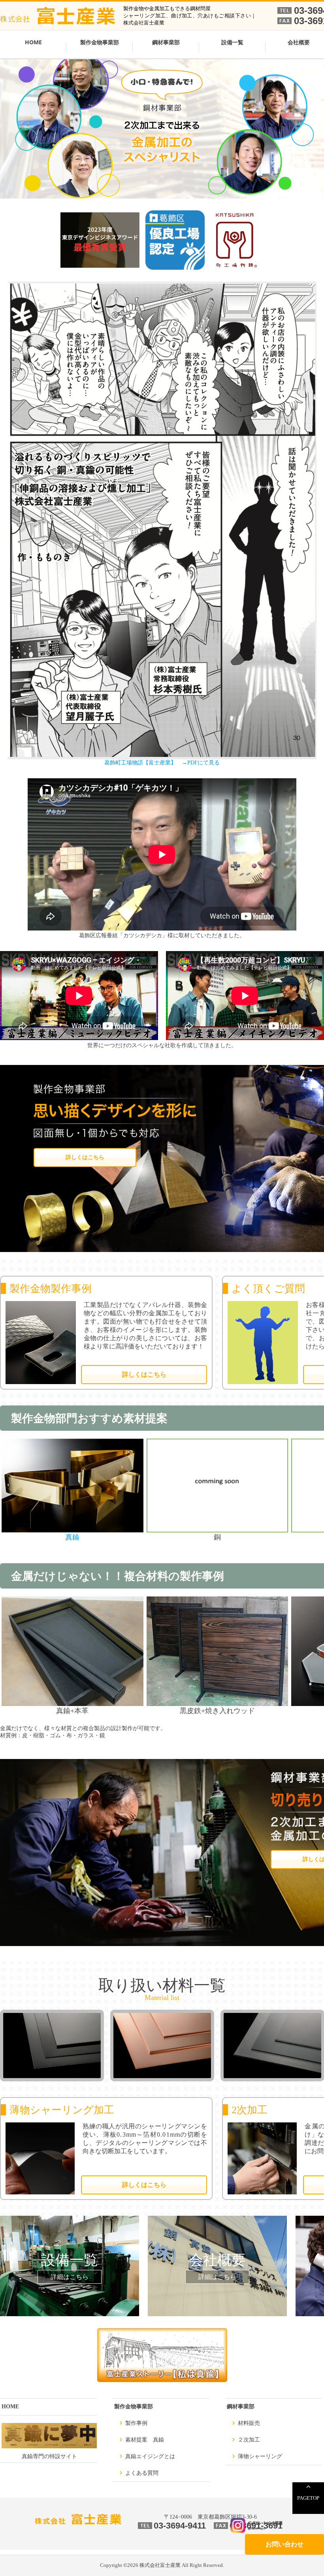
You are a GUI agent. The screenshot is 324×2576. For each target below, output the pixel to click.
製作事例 (136, 2423)
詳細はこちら (70, 2277)
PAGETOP (308, 2498)
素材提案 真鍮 (145, 2440)
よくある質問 (142, 2473)
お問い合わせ (284, 2544)
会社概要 (217, 2260)
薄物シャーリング (260, 2456)
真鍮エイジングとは (150, 2456)
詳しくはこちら (85, 1157)
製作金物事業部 (100, 42)
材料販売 (249, 2423)
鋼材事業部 (166, 42)
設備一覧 (232, 42)
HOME (33, 42)
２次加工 (249, 2440)
